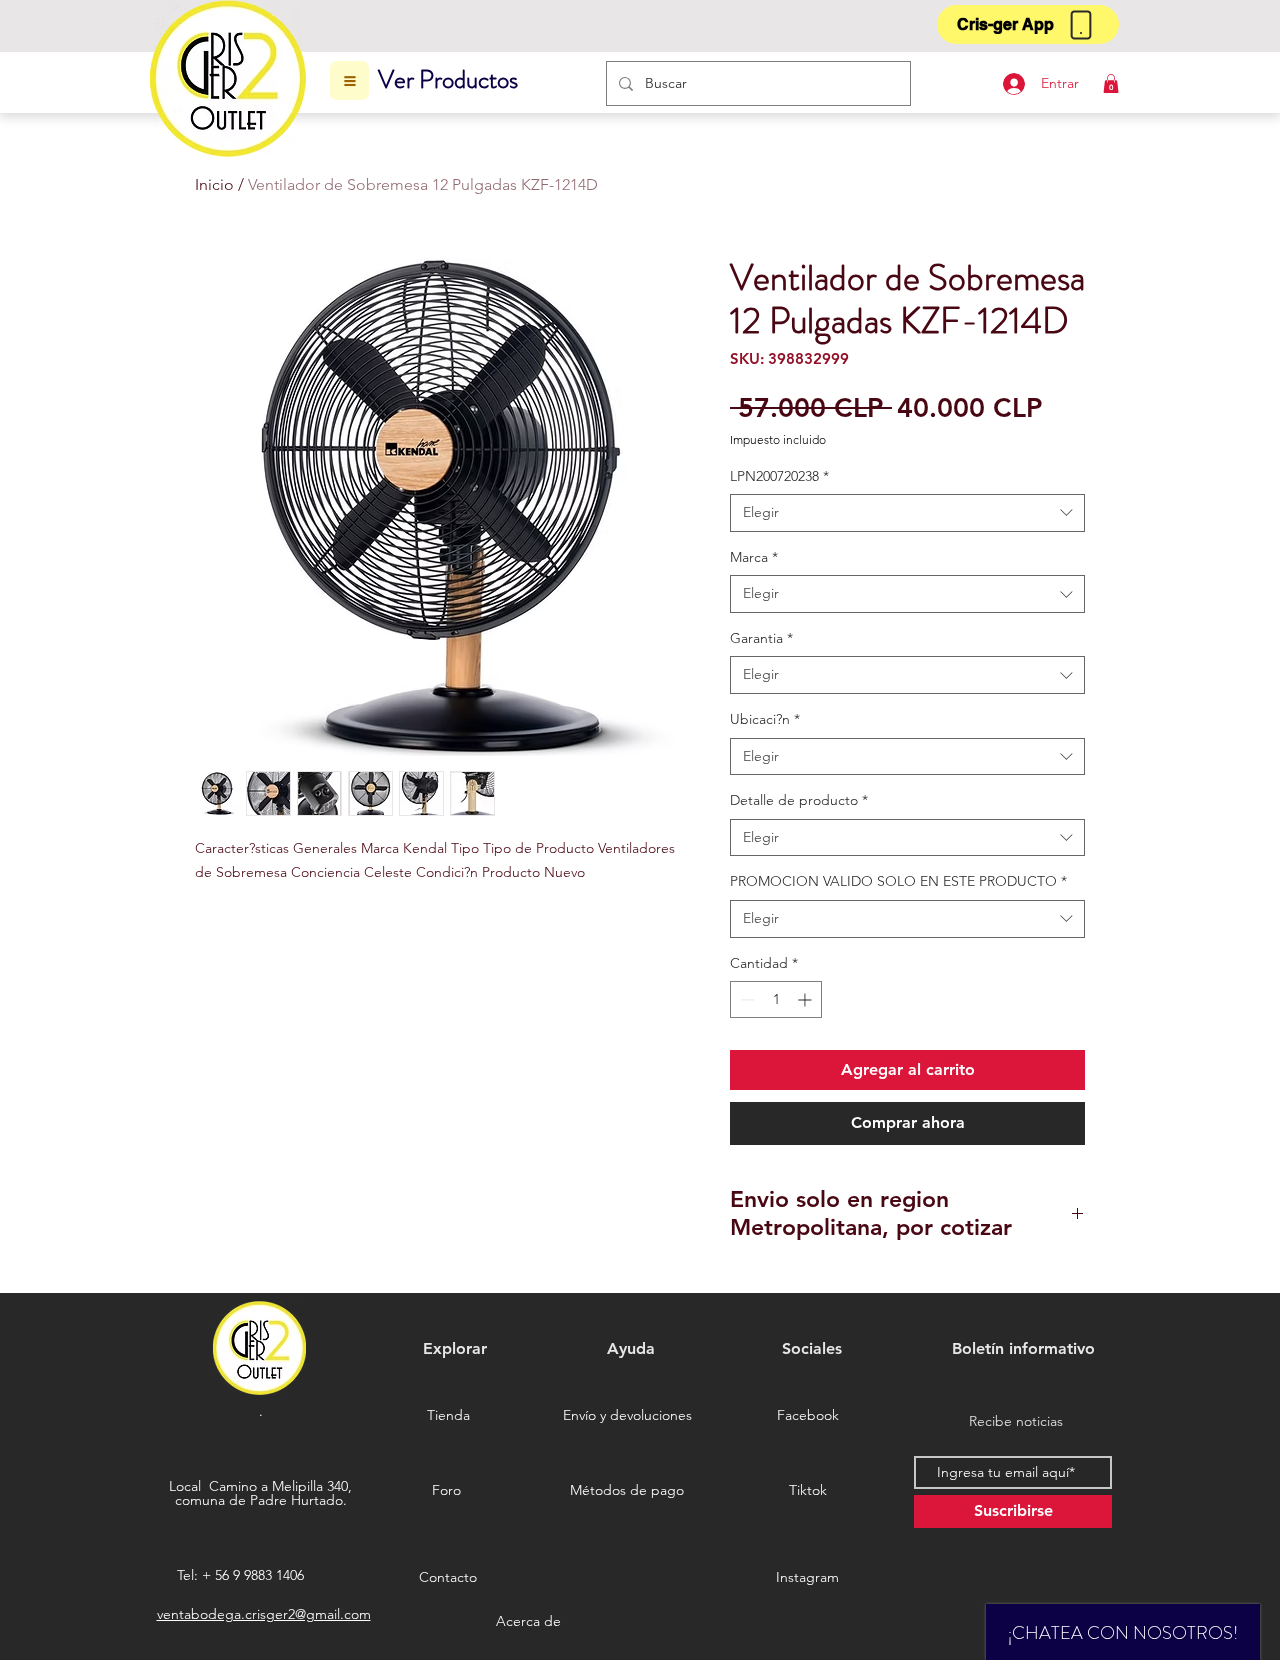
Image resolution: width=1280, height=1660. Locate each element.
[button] (1028, 24)
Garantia (761, 638)
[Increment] (806, 999)
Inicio (214, 184)
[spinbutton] (776, 999)
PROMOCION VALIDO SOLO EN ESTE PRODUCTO (898, 881)
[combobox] (907, 513)
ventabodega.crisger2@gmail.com (264, 1614)
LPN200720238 (779, 476)
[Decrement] (745, 999)
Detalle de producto (799, 800)
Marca (754, 557)
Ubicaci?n (765, 719)
